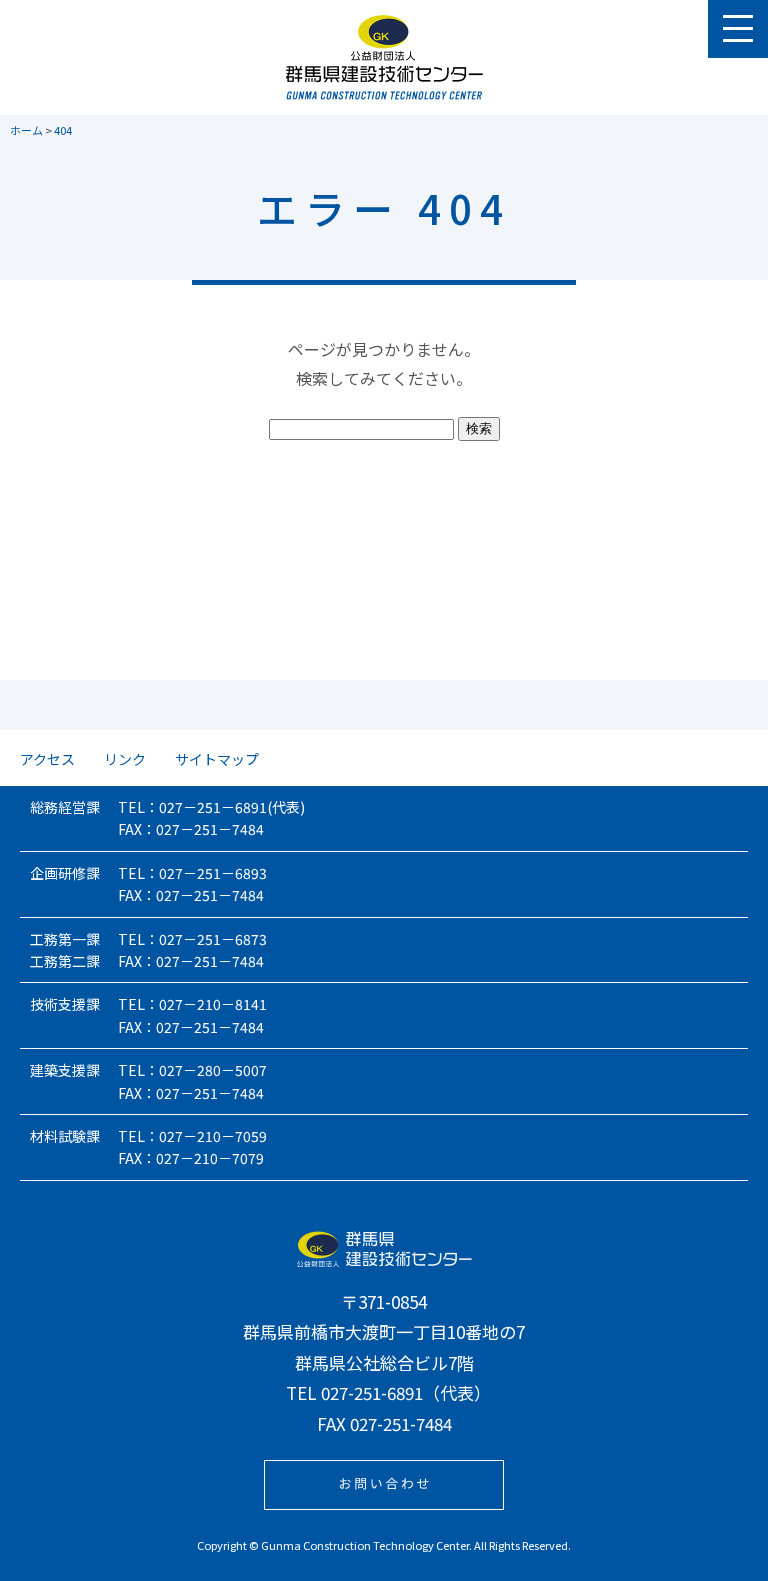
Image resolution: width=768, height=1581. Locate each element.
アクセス (47, 759)
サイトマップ (217, 759)
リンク (125, 759)
